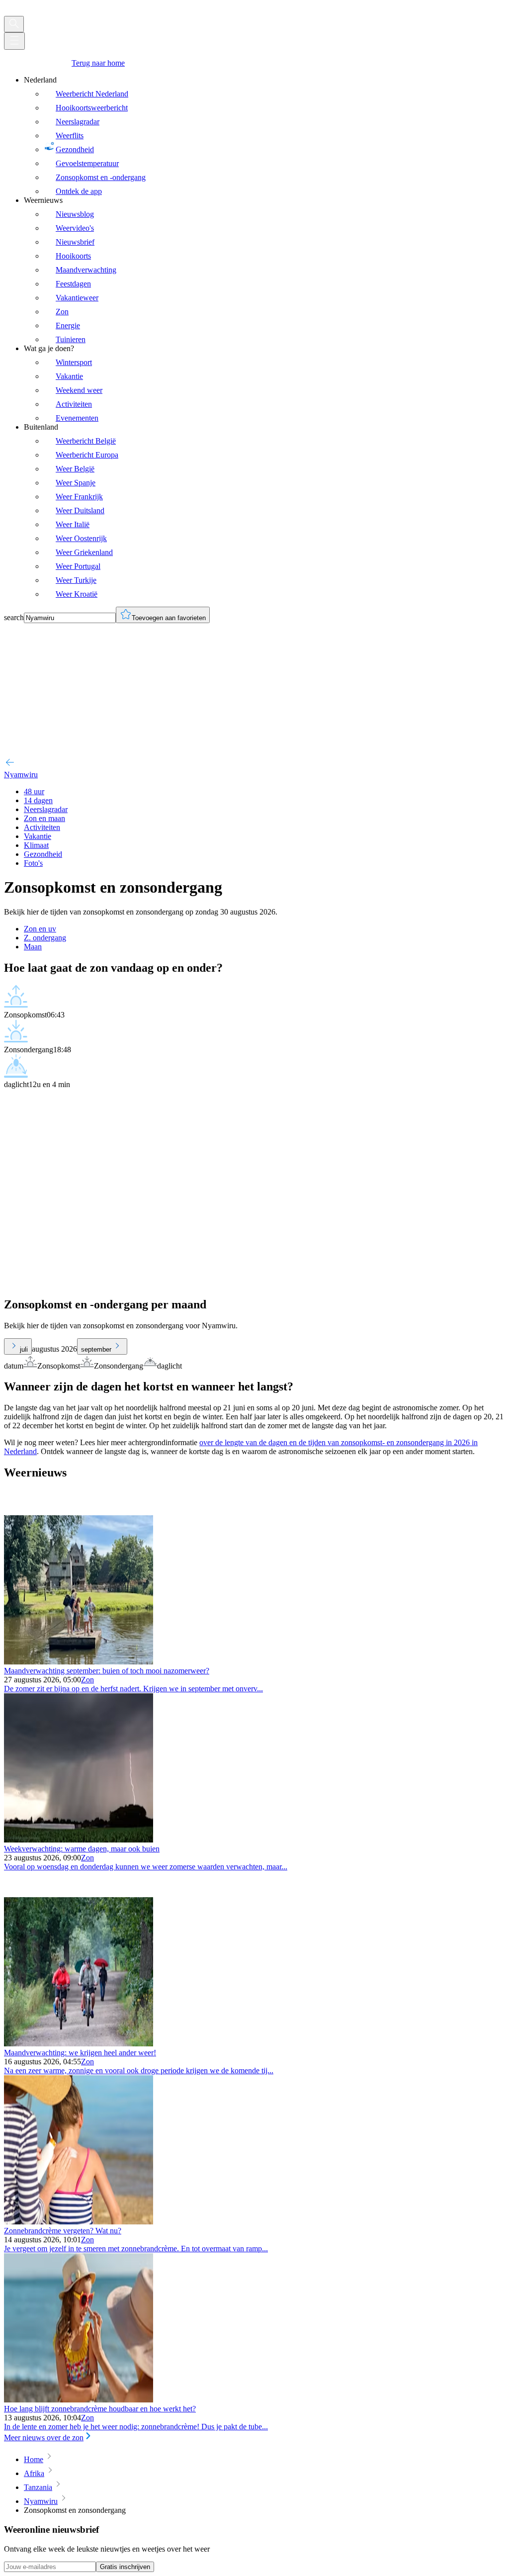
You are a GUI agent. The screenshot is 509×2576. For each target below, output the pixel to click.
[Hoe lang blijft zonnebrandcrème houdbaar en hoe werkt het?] (79, 2400)
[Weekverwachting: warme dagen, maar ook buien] (79, 1840)
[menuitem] (264, 136)
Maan (33, 947)
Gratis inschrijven (125, 2567)
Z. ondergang (45, 938)
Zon (87, 1680)
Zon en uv (40, 929)
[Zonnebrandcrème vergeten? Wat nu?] (79, 2222)
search (14, 617)
